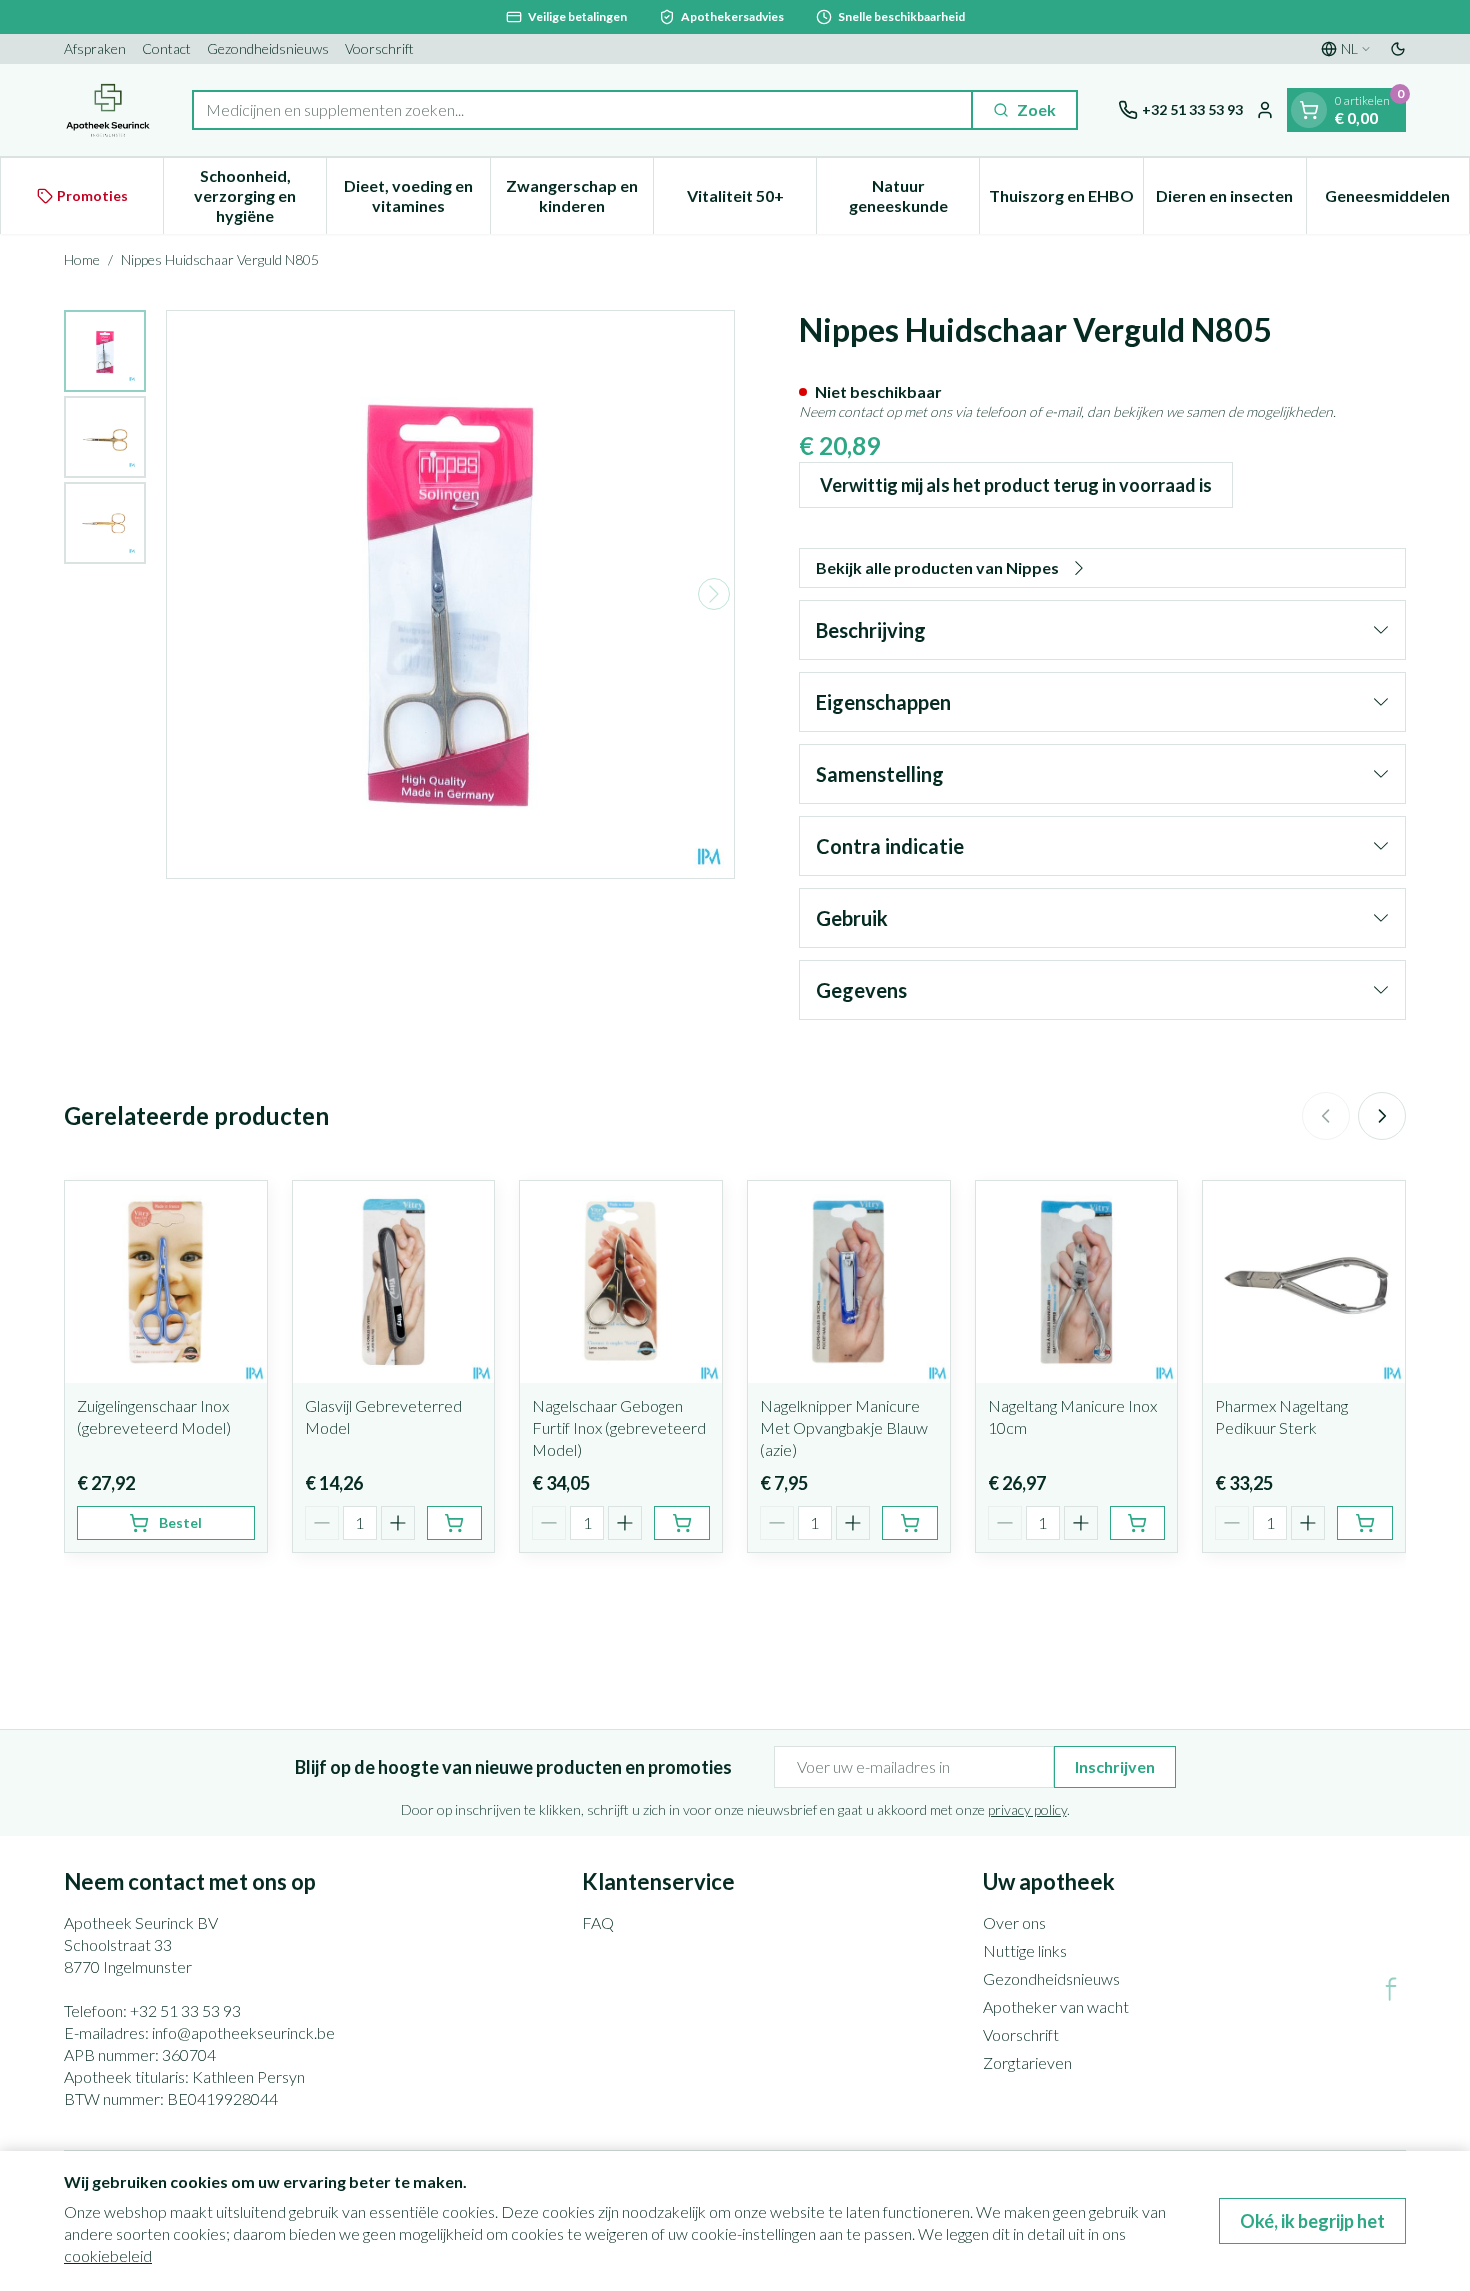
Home (82, 259)
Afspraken (95, 48)
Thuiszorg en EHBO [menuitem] (1065, 200)
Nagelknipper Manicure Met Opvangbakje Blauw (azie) (844, 1427)
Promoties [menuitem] (92, 195)
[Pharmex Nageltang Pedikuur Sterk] (1304, 1282)
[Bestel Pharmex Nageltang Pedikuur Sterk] (1365, 1523)
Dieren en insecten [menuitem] (1231, 200)
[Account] (1265, 110)
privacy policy (1027, 1809)
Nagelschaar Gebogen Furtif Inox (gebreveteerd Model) (619, 1427)
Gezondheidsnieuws (268, 48)
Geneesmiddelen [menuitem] (1397, 200)
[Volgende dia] (1382, 1116)
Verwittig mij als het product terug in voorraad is (1016, 485)
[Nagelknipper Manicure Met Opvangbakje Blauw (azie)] (849, 1282)
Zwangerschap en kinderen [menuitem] (579, 195)
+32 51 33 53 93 (185, 2010)
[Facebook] (1391, 1989)
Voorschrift (379, 48)
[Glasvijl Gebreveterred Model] (394, 1282)
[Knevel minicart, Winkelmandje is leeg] (1309, 110)
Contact (166, 48)
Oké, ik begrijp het (1312, 2221)
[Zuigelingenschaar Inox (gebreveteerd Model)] (166, 1282)
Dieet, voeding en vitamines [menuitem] (416, 195)
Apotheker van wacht (1056, 2006)
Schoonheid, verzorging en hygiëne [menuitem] (260, 195)
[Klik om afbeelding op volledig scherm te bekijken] (450, 594)
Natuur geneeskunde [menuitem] (914, 195)
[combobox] (582, 110)
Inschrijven (1115, 1766)
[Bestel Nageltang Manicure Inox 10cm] (1138, 1523)
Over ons (1014, 1922)
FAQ (598, 1922)
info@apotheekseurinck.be (243, 2032)
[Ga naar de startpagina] (108, 110)
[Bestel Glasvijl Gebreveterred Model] (455, 1523)
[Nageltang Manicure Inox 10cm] (1077, 1282)
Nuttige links (1025, 1950)
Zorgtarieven (1027, 2062)
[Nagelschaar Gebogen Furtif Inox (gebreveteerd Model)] (621, 1282)
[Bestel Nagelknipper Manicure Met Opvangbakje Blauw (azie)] (910, 1523)
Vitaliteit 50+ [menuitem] (751, 200)
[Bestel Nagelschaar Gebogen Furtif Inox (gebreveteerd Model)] (682, 1523)
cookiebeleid (108, 2255)
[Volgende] (714, 594)
